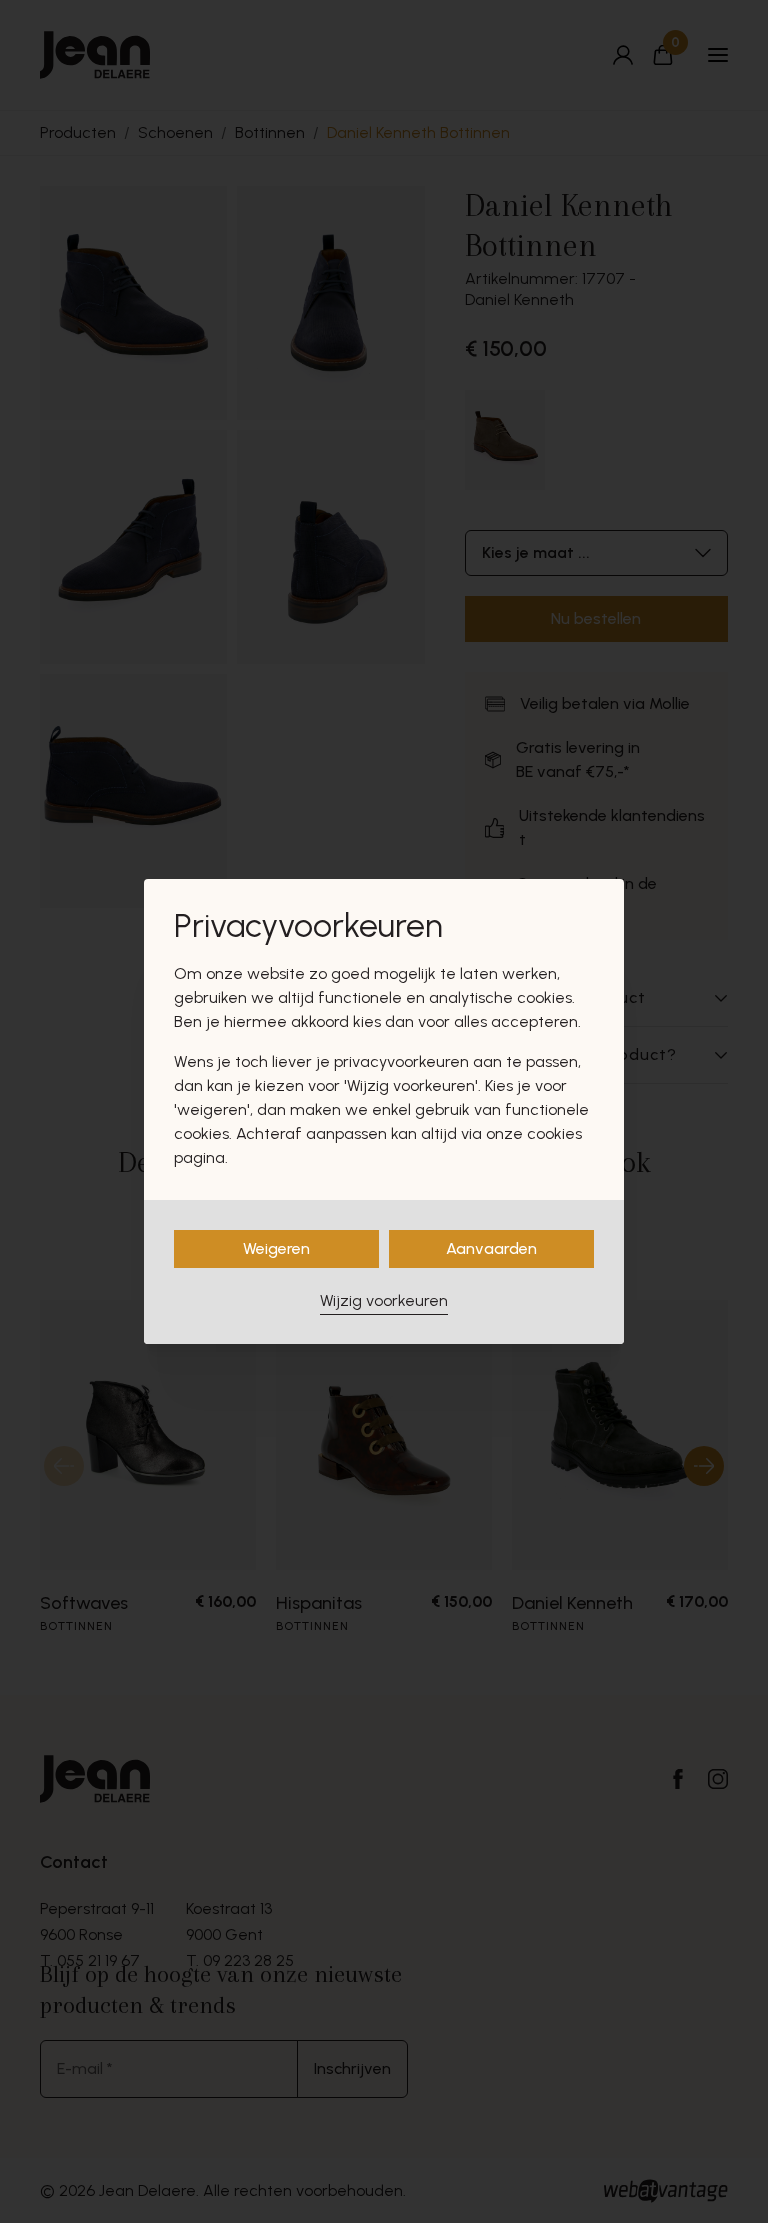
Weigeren (276, 1248)
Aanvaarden (491, 1248)
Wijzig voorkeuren (384, 1300)
